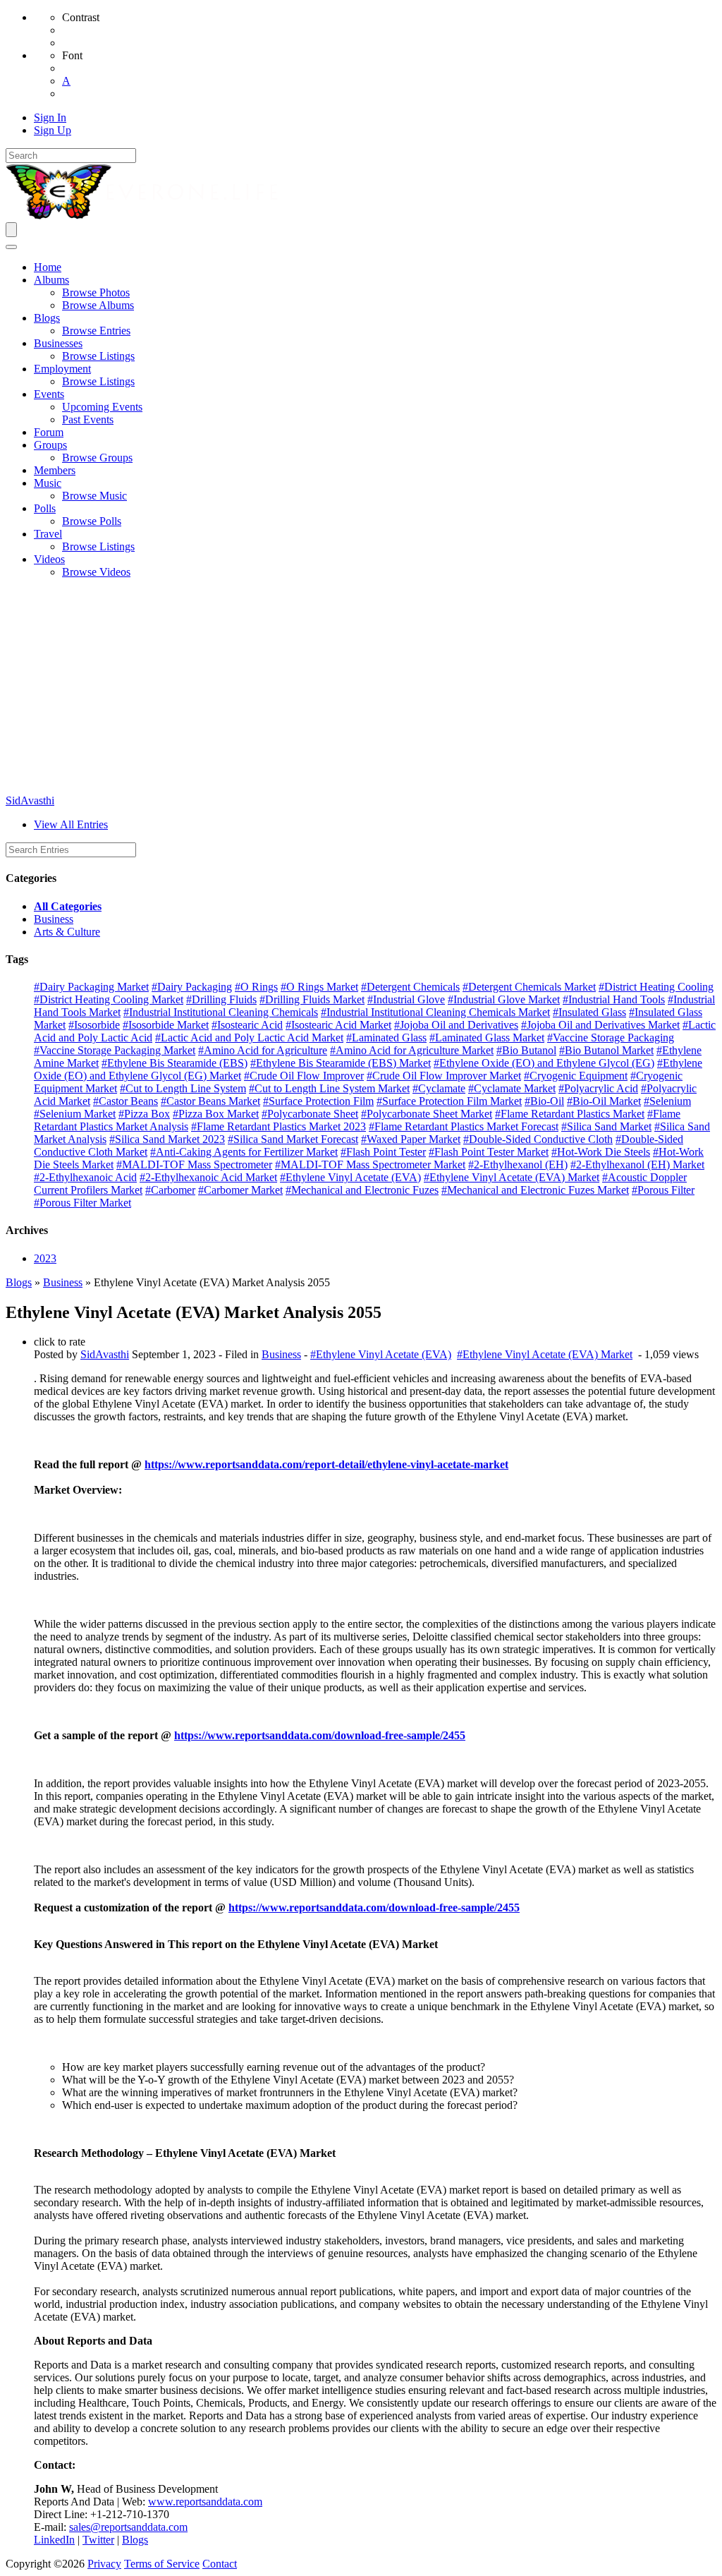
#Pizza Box (144, 1114)
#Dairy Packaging (192, 987)
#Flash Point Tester (383, 1152)
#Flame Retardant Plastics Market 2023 (279, 1126)
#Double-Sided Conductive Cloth (538, 1139)
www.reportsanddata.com (205, 2502)
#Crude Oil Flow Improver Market (444, 1076)
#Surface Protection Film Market (449, 1101)
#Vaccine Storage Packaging (611, 1038)
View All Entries (71, 824)
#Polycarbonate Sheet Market (427, 1114)
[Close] (11, 247)
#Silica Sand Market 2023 (167, 1139)
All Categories (68, 906)
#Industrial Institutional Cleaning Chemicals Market (435, 1012)
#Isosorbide (94, 1025)
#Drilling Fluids (221, 999)
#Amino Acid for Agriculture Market (412, 1050)
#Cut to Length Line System (183, 1088)
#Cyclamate (439, 1088)
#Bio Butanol (526, 1050)
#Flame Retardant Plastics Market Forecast (464, 1126)
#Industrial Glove (406, 999)
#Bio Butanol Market (606, 1050)
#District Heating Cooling (656, 987)
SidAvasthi (30, 800)
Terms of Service (162, 2564)
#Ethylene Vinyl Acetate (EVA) (350, 1177)
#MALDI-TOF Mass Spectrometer (194, 1165)
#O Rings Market (319, 987)
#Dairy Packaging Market (91, 987)
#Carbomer (170, 1190)
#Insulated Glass (589, 1012)
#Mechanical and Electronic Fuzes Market (535, 1190)
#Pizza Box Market (216, 1114)
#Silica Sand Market (606, 1126)
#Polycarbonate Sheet (310, 1114)
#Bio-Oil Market (604, 1101)
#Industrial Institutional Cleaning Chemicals (221, 1012)
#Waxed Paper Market (411, 1139)
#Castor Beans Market (210, 1101)
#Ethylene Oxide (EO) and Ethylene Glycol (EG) (544, 1063)
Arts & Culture (67, 932)
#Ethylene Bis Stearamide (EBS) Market (341, 1063)
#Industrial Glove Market (504, 999)
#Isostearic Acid (247, 1025)
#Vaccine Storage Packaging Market (115, 1050)
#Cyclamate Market (512, 1088)
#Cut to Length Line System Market (329, 1088)
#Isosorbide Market (166, 1025)
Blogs (19, 1282)
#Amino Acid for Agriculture (263, 1050)
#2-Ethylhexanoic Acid (85, 1177)
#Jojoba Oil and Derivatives (456, 1025)
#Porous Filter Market (82, 1203)
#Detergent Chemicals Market (529, 987)
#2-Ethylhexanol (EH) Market (637, 1165)
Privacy (104, 2564)
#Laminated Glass (386, 1038)
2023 (45, 1258)
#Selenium (667, 1101)
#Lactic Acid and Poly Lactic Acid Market (249, 1038)
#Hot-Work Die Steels (601, 1152)
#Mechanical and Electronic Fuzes (362, 1190)
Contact (220, 2564)
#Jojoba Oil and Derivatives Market (600, 1025)
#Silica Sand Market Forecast (293, 1139)
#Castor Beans (126, 1101)
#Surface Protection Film (318, 1101)
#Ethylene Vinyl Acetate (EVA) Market (512, 1177)
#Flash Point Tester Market (489, 1152)
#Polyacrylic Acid (598, 1088)
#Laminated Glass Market (487, 1038)
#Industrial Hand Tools (614, 999)
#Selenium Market (75, 1114)
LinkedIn (54, 2540)
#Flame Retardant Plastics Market (570, 1114)
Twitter (98, 2540)
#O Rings (256, 987)
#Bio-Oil (544, 1101)
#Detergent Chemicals (410, 987)
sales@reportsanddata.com (128, 2527)
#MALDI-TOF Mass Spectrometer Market (370, 1165)
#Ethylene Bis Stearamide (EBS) (175, 1063)
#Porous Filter (663, 1190)
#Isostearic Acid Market (338, 1025)
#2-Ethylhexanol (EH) (518, 1165)
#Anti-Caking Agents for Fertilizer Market (244, 1152)
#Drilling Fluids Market (312, 999)
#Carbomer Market (240, 1190)
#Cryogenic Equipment (576, 1076)
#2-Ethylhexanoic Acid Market (208, 1177)
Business (54, 919)
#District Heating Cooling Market (109, 999)
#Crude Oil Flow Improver (304, 1076)
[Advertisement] (361, 689)
